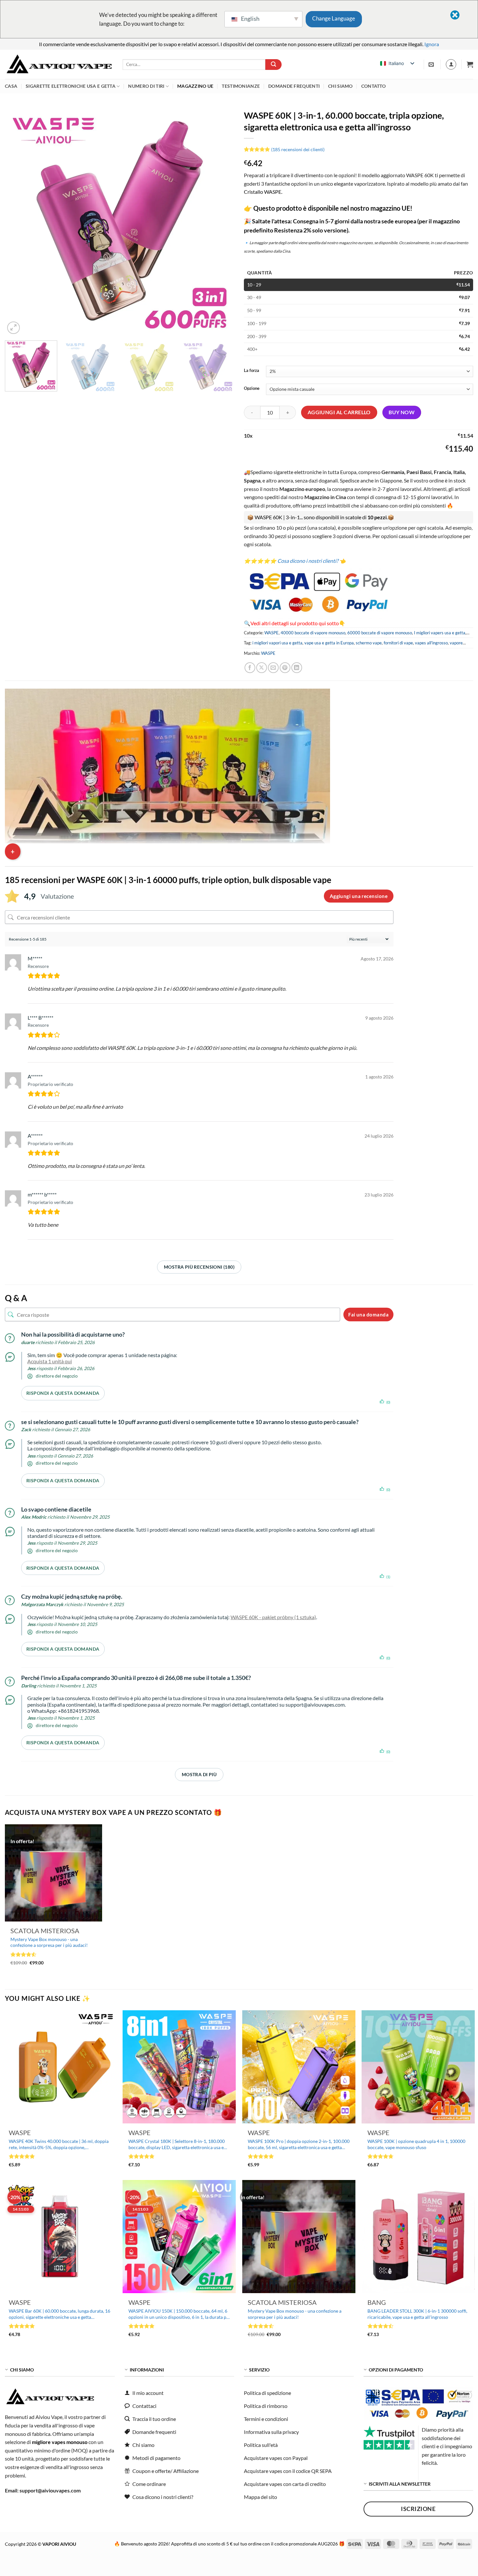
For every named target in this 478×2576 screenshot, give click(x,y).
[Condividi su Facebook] (250, 668)
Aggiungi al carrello (339, 412)
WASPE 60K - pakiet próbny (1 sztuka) (273, 1617)
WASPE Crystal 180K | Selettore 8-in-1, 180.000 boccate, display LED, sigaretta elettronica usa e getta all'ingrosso (177, 2144)
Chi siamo (340, 86)
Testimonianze (241, 86)
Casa (11, 86)
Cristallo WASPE (263, 192)
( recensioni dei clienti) (298, 149)
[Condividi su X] (262, 668)
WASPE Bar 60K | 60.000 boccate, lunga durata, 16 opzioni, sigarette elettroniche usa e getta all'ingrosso (60, 2314)
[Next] (221, 221)
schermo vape (369, 643)
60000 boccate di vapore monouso (380, 633)
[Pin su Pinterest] (285, 668)
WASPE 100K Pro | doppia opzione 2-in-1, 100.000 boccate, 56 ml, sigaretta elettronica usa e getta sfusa (299, 2144)
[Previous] (18, 221)
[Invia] (273, 65)
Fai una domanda (368, 1314)
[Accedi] (451, 64)
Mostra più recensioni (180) (199, 1267)
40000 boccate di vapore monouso (313, 633)
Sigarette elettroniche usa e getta (71, 86)
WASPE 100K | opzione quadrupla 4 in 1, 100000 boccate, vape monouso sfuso (416, 2144)
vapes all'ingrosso (431, 643)
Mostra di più (199, 1774)
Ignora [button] (432, 44)
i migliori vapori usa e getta (277, 643)
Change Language (334, 18)
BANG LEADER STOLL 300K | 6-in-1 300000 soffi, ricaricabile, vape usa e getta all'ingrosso (417, 2314)
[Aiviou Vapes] (59, 65)
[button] (470, 64)
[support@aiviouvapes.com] (432, 65)
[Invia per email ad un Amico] (273, 668)
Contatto (373, 86)
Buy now (402, 412)
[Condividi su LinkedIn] (297, 668)
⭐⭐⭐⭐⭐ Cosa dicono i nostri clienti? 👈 (295, 561)
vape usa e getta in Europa (329, 643)
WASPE (272, 633)
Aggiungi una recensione (359, 896)
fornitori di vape (398, 643)
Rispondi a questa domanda (63, 1393)
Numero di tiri (146, 86)
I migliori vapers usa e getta (440, 633)
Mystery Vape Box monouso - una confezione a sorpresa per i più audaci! (49, 1942)
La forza (252, 371)
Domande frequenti (294, 86)
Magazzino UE (195, 86)
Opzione (252, 389)
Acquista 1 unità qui (50, 1361)
